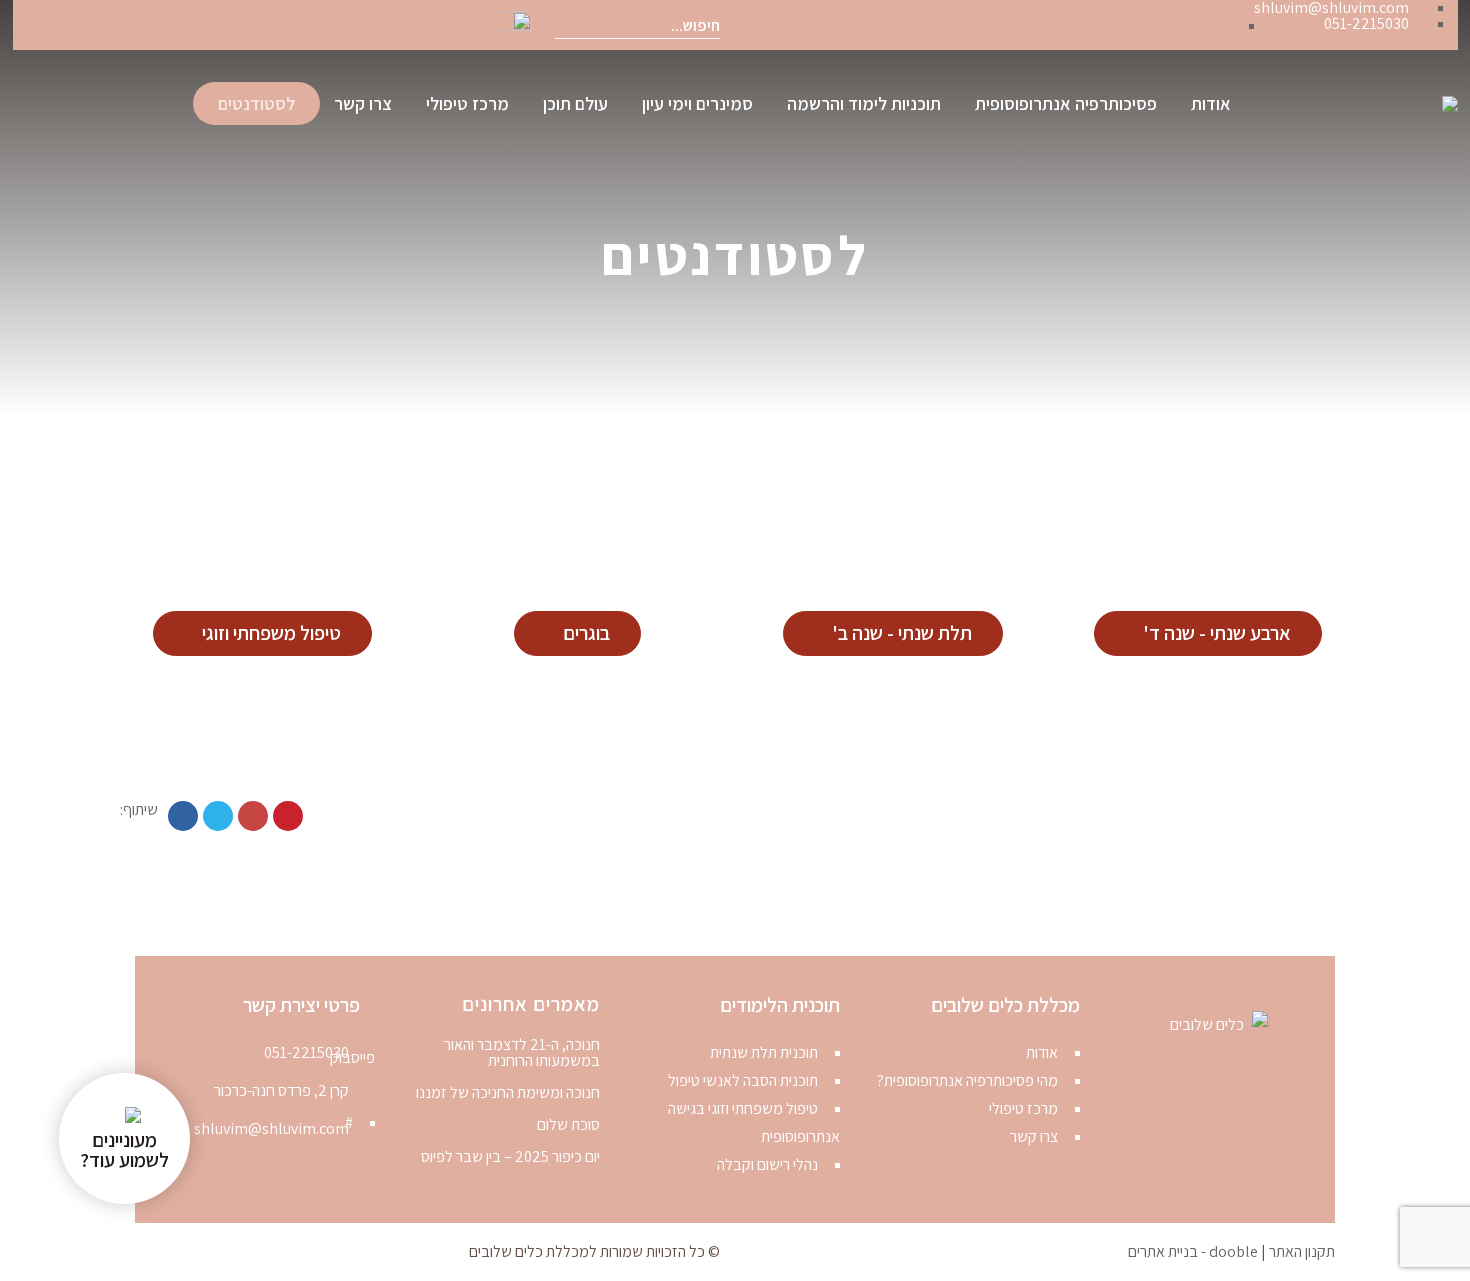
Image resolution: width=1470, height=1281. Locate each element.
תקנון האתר (1302, 1251)
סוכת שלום (568, 1125)
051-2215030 (306, 1052)
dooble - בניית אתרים (1193, 1251)
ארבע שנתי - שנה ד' (1217, 633)
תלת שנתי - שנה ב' (902, 633)
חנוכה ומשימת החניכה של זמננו (508, 1093)
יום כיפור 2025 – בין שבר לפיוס (510, 1157)
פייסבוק (1209, 25)
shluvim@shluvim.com (271, 1128)
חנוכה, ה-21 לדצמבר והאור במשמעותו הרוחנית (522, 1053)
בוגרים (586, 633)
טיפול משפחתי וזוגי (271, 633)
